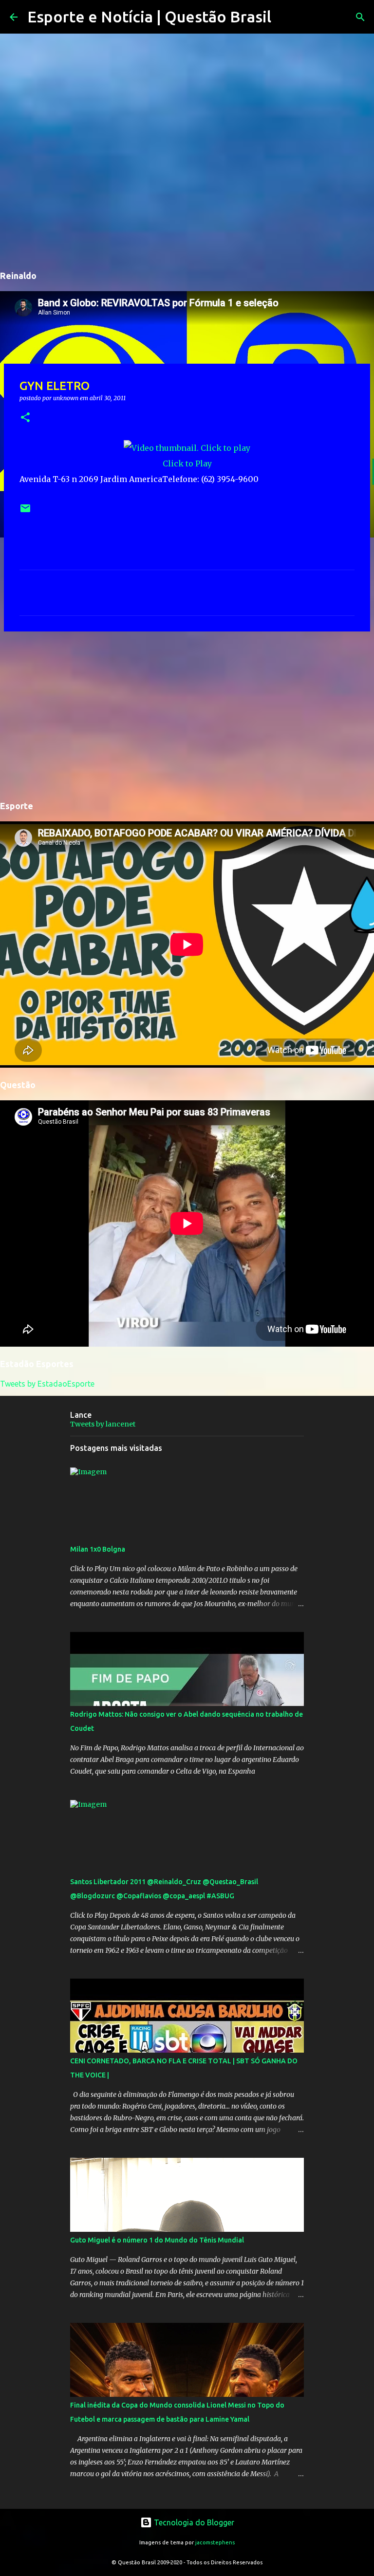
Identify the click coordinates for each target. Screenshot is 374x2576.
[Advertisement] (187, 714)
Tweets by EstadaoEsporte (47, 1384)
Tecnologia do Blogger (193, 2522)
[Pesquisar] (285, 17)
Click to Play (187, 463)
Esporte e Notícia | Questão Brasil (149, 17)
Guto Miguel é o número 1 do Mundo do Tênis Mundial (157, 2240)
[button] (25, 418)
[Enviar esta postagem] (25, 512)
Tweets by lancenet (103, 1424)
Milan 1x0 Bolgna (98, 1549)
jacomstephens (215, 2542)
